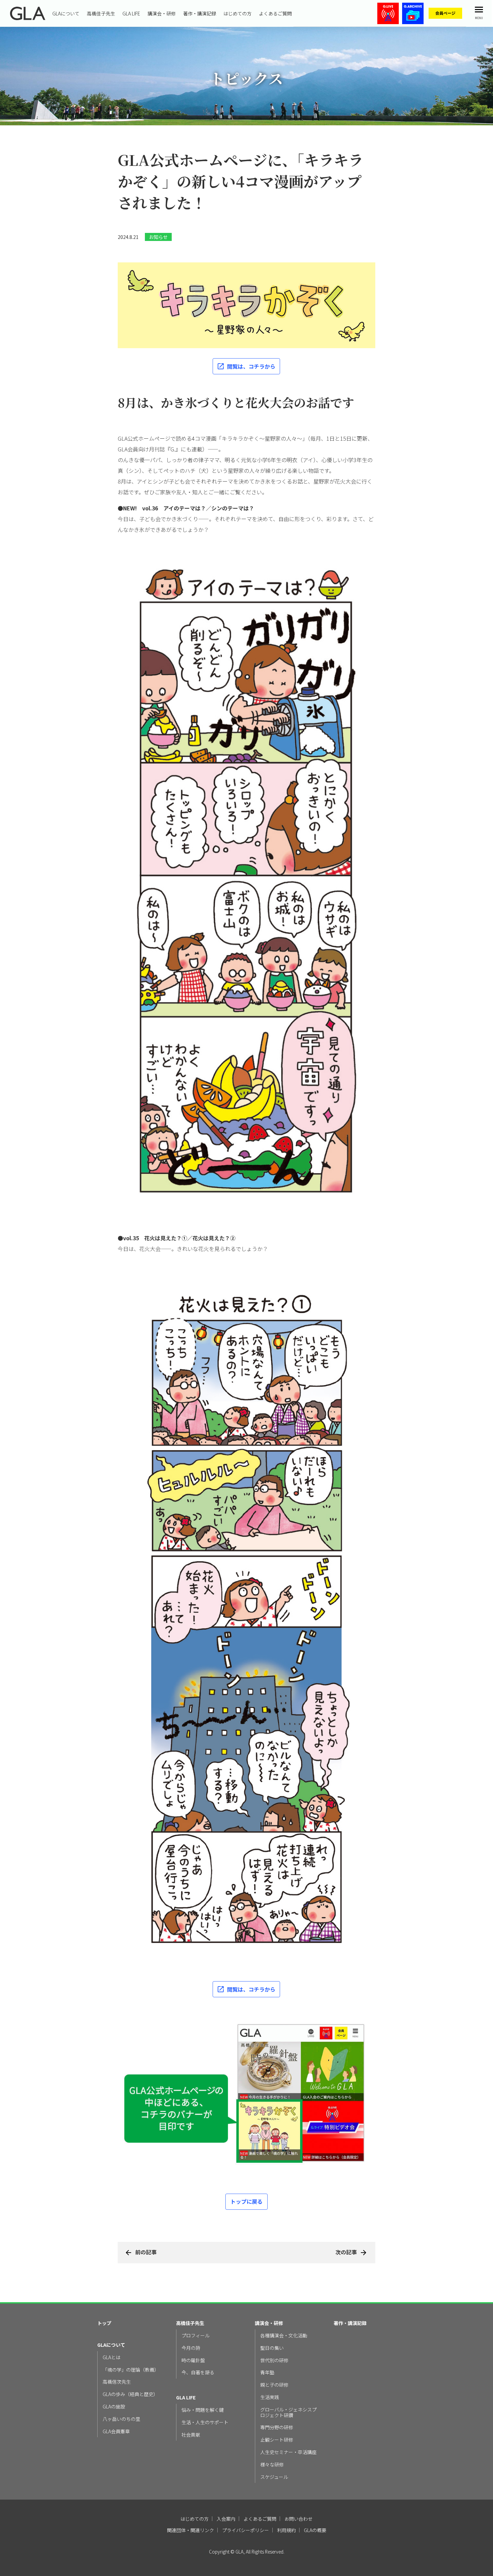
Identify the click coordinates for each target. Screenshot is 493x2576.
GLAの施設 (114, 2407)
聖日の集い (272, 2348)
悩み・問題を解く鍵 (203, 2410)
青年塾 (267, 2372)
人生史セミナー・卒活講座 (288, 2452)
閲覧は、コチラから (251, 366)
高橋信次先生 (117, 2382)
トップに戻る (246, 2201)
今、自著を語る (198, 2372)
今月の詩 (191, 2348)
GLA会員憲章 (116, 2431)
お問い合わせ (298, 2519)
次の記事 (346, 2252)
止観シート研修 (277, 2440)
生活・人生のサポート (205, 2422)
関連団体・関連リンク (190, 2530)
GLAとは (112, 2357)
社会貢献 (191, 2435)
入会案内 (226, 2519)
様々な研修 (272, 2465)
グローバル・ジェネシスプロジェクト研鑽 (288, 2412)
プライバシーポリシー (245, 2530)
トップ (104, 2323)
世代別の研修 (274, 2360)
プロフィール (196, 2336)
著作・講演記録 (200, 13)
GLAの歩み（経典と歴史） (130, 2394)
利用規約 (286, 2530)
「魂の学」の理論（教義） (131, 2370)
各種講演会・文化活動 (284, 2336)
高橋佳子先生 (101, 13)
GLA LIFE (131, 13)
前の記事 (146, 2252)
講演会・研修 (162, 13)
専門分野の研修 (277, 2427)
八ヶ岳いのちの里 (121, 2419)
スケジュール (274, 2477)
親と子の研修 (274, 2385)
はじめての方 (237, 13)
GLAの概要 (315, 2530)
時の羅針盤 (193, 2360)
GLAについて (66, 13)
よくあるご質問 (275, 13)
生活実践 (270, 2397)
